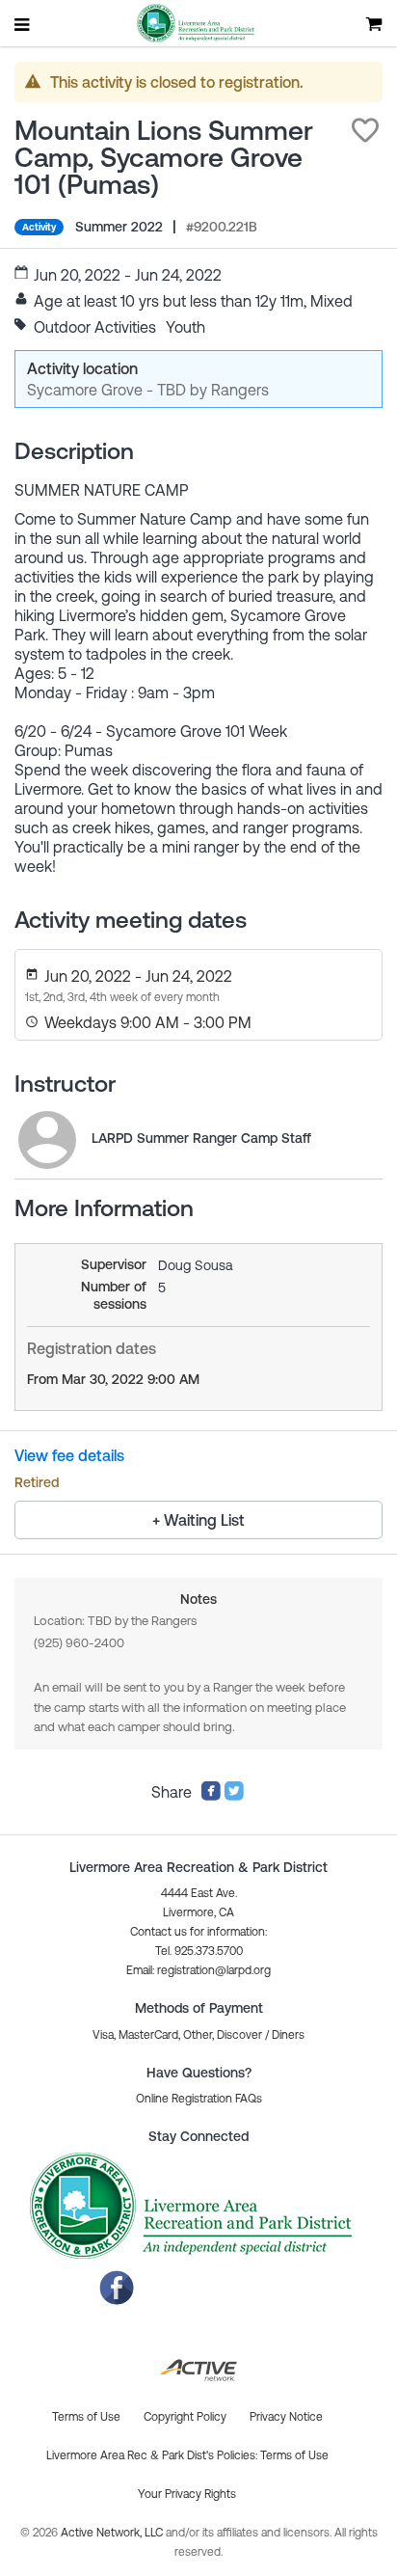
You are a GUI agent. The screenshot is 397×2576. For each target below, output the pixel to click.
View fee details (69, 1455)
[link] (47, 1140)
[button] (365, 130)
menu (23, 24)
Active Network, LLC (113, 2533)
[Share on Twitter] (234, 1796)
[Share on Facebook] (211, 1796)
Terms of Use (294, 2455)
